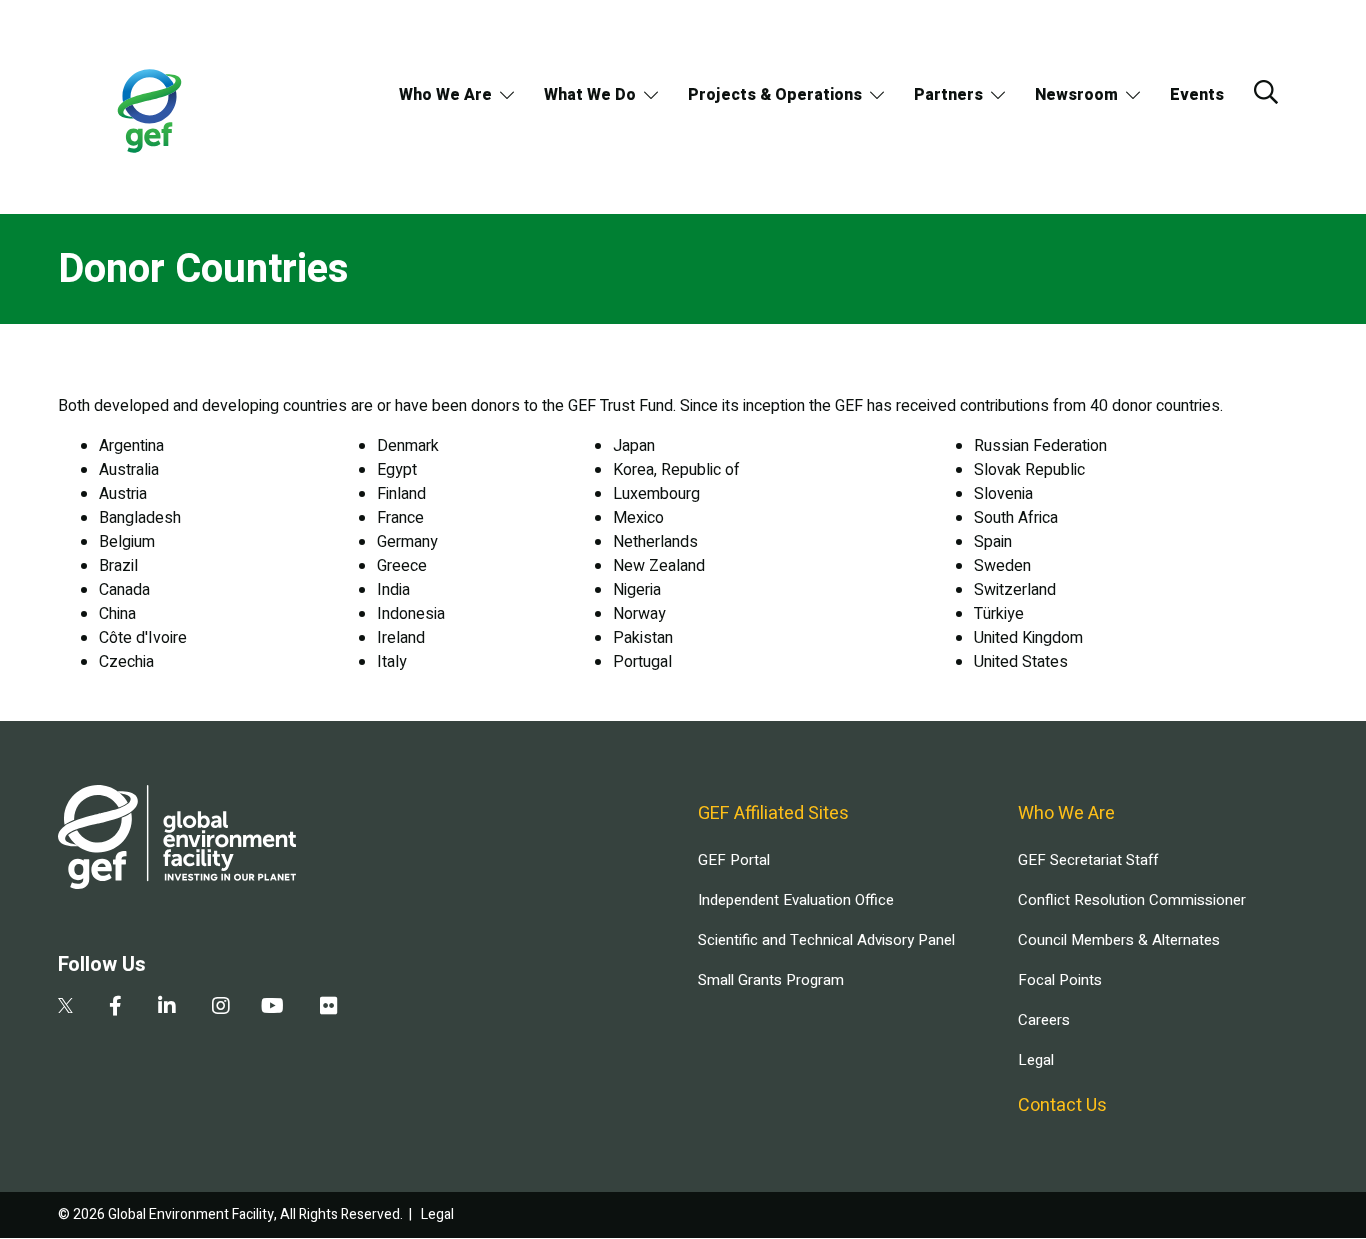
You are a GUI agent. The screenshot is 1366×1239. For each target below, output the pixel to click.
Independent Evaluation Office (796, 900)
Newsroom (1076, 95)
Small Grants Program (771, 980)
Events (1197, 95)
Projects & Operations (775, 95)
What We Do (590, 95)
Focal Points (1060, 980)
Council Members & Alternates (1119, 940)
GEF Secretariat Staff (1088, 860)
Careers (1044, 1020)
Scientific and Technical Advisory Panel (826, 940)
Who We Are (445, 95)
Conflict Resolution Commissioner (1132, 900)
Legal (1036, 1060)
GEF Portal (734, 860)
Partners (948, 95)
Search (1266, 92)
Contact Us (1062, 1105)
